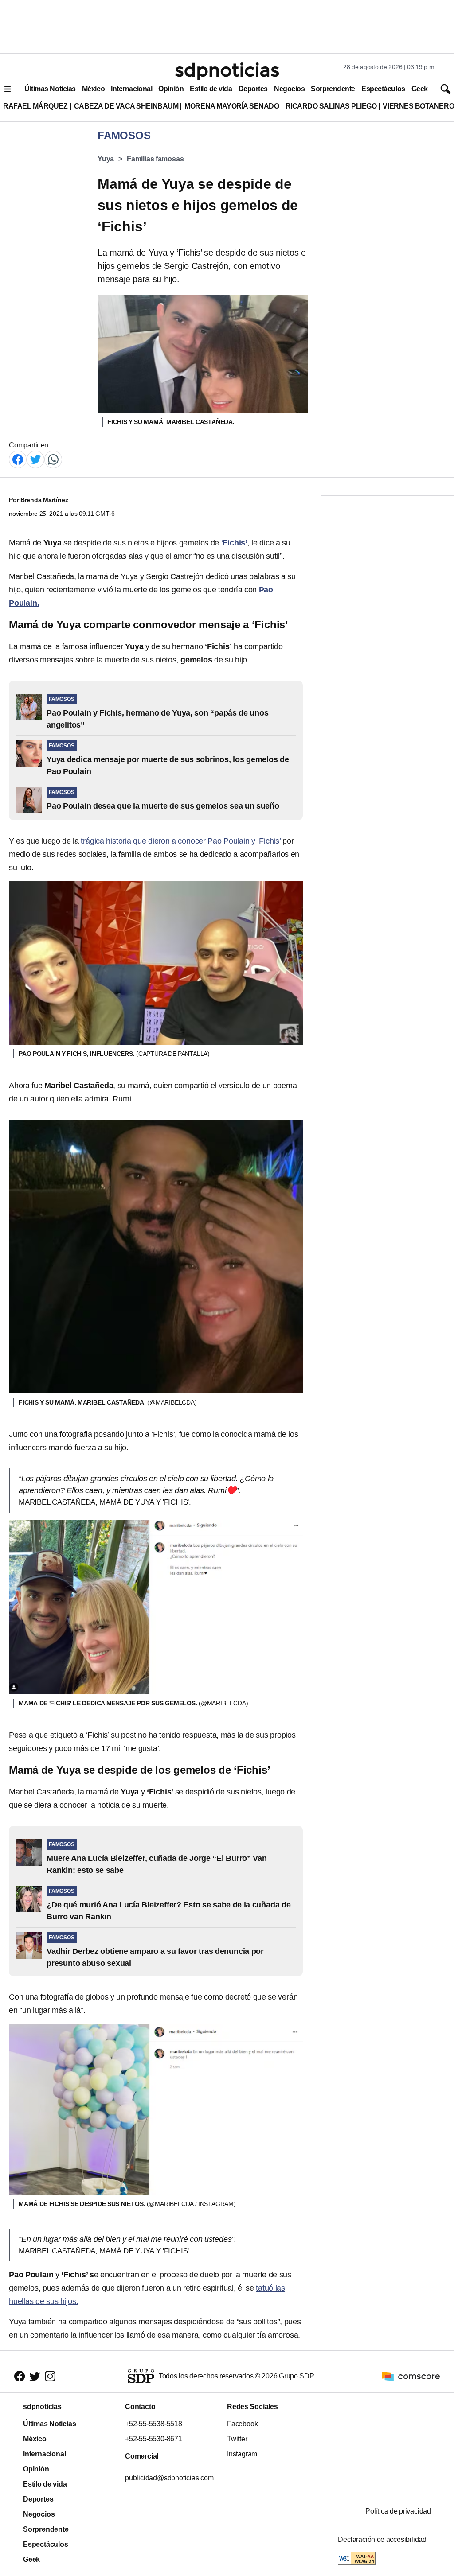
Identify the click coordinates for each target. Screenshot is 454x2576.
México (93, 89)
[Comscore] (411, 2376)
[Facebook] (18, 459)
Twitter (237, 2439)
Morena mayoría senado (232, 106)
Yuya (106, 159)
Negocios (289, 89)
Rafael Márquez (35, 106)
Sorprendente (333, 89)
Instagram (242, 2454)
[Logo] (227, 71)
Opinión (171, 89)
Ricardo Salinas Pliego (331, 106)
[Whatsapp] (53, 459)
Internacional (131, 89)
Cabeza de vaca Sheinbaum (126, 106)
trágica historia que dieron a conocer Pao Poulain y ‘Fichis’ (181, 841)
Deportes (253, 89)
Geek (420, 89)
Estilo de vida (211, 89)
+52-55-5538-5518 (154, 2424)
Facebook (242, 2424)
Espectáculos (383, 89)
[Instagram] (50, 2376)
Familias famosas (155, 159)
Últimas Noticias (50, 89)
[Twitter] (35, 459)
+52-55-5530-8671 (154, 2439)
